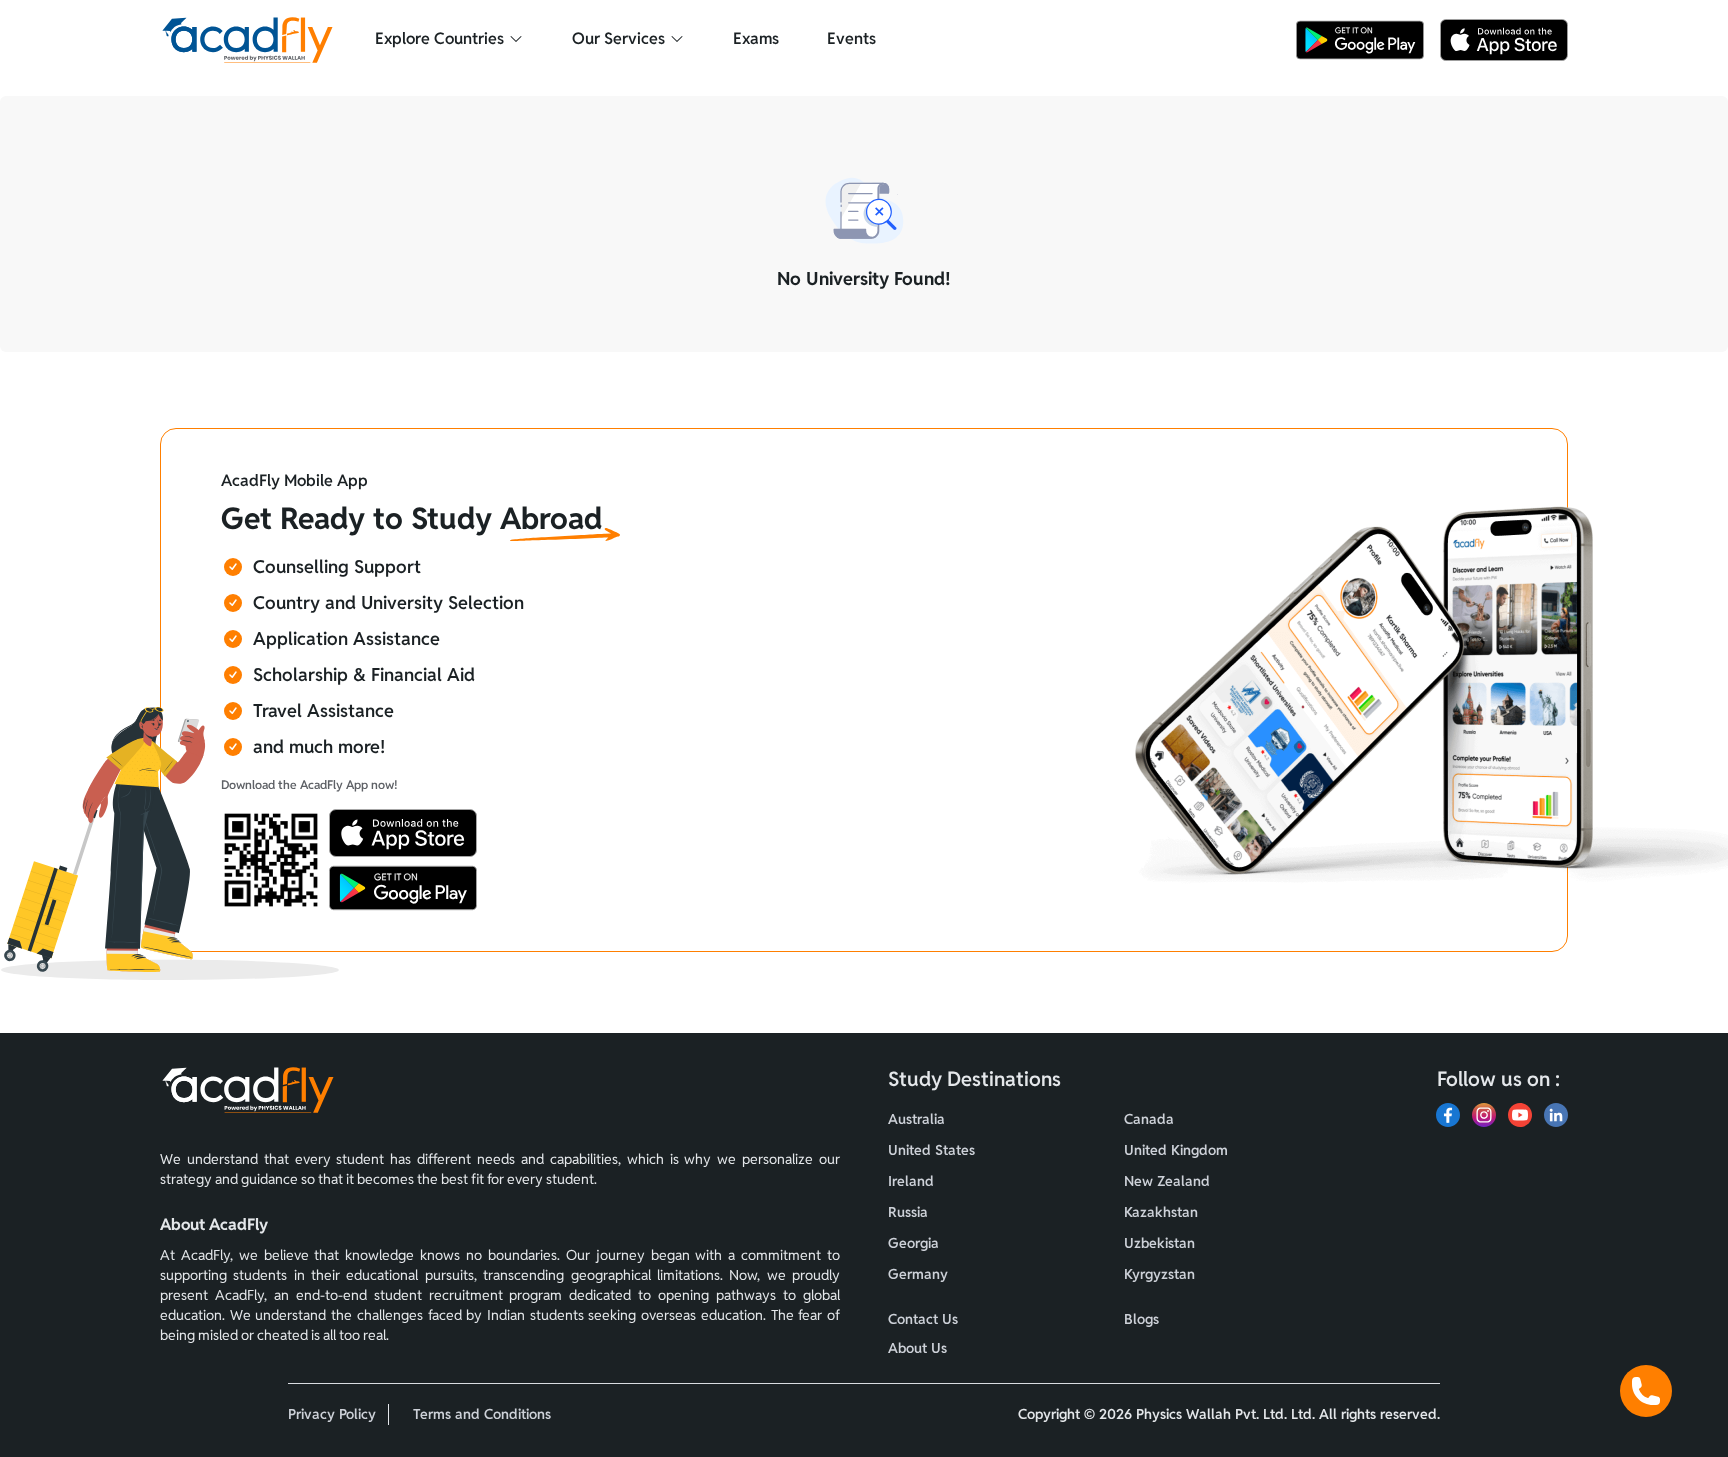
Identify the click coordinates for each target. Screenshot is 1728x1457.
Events (851, 38)
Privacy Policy (332, 1414)
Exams (756, 38)
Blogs (1141, 1319)
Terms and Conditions (482, 1414)
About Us (917, 1348)
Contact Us (923, 1319)
